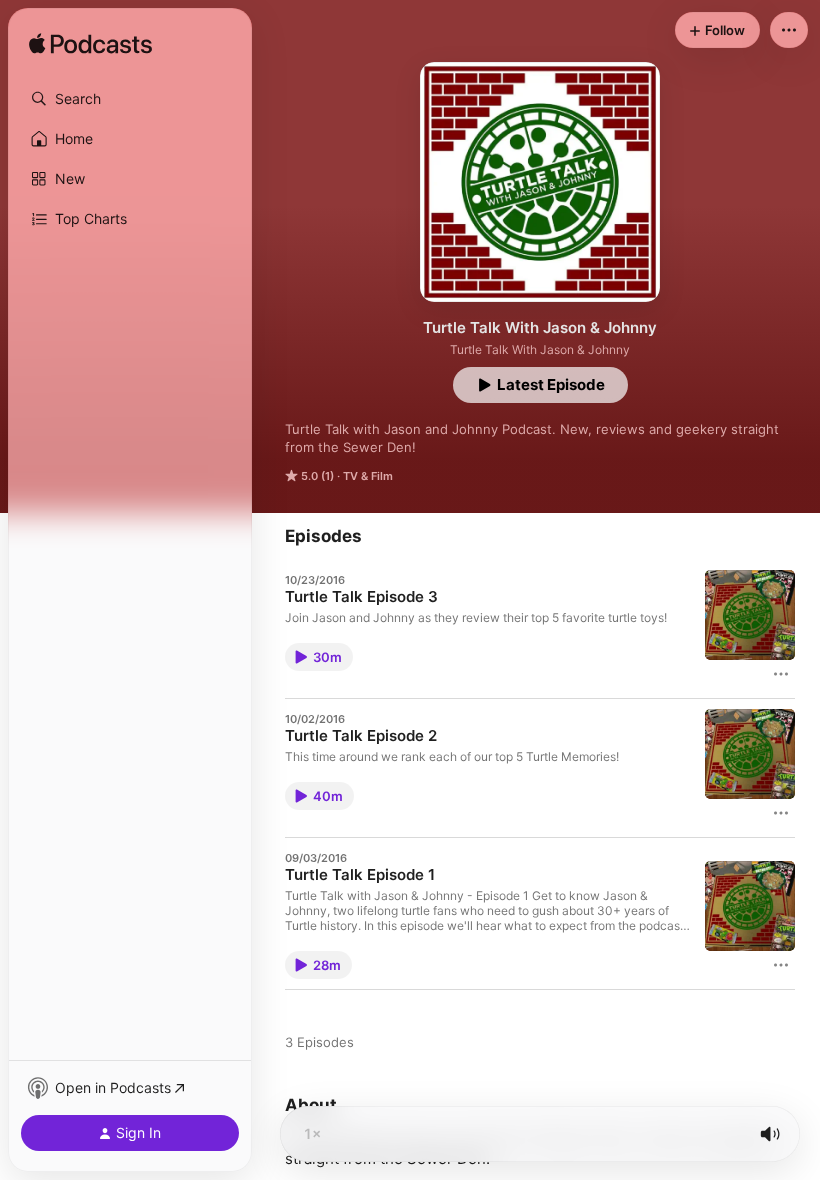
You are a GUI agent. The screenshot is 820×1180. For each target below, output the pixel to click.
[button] (130, 99)
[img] (90, 45)
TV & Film (368, 476)
